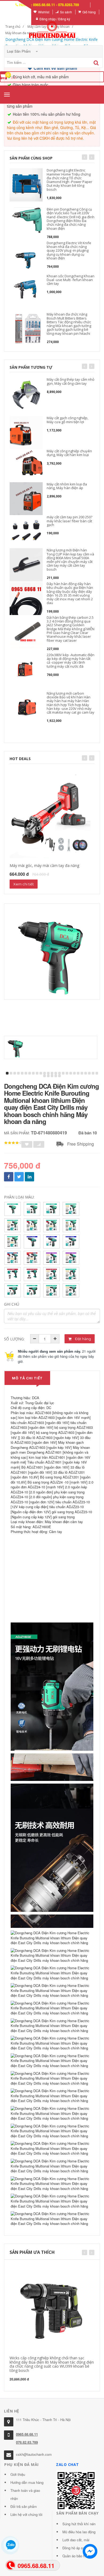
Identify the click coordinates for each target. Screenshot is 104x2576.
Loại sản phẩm (19, 51)
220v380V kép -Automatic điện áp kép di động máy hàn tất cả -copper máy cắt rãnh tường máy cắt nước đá (71, 661)
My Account (19, 12)
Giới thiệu (18, 2474)
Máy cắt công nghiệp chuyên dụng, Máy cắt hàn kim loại (69, 453)
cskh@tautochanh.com (34, 2454)
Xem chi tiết (24, 884)
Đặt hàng (83, 1339)
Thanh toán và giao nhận (25, 2494)
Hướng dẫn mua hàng (27, 2482)
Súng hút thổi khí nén (79, 2524)
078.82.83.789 (27, 2442)
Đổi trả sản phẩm (24, 2506)
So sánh (66, 12)
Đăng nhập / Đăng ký (55, 19)
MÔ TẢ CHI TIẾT (27, 1378)
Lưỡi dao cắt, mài (76, 2540)
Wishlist (44, 12)
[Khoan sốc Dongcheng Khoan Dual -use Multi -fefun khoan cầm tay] (26, 291)
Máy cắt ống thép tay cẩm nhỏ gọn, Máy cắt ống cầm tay (71, 381)
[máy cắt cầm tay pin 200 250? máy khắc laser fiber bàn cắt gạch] (26, 532)
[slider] (13, 1143)
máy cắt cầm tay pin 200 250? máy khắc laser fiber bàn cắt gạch (69, 521)
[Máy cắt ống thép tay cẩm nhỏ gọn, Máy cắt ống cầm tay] (26, 394)
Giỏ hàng (89, 12)
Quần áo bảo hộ (75, 2556)
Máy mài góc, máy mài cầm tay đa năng (44, 865)
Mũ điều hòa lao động (79, 2532)
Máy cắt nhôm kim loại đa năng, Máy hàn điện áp (67, 486)
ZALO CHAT (67, 2464)
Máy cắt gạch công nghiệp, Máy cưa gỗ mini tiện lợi (67, 420)
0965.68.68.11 (27, 2434)
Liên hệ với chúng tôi (26, 2514)
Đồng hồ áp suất (75, 2548)
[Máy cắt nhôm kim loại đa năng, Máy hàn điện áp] (26, 499)
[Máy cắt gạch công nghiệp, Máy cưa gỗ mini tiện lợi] (26, 433)
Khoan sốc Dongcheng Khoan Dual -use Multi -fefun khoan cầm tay (71, 280)
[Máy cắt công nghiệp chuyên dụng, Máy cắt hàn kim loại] (26, 466)
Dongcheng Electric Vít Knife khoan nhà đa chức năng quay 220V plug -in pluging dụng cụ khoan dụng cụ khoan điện (69, 250)
